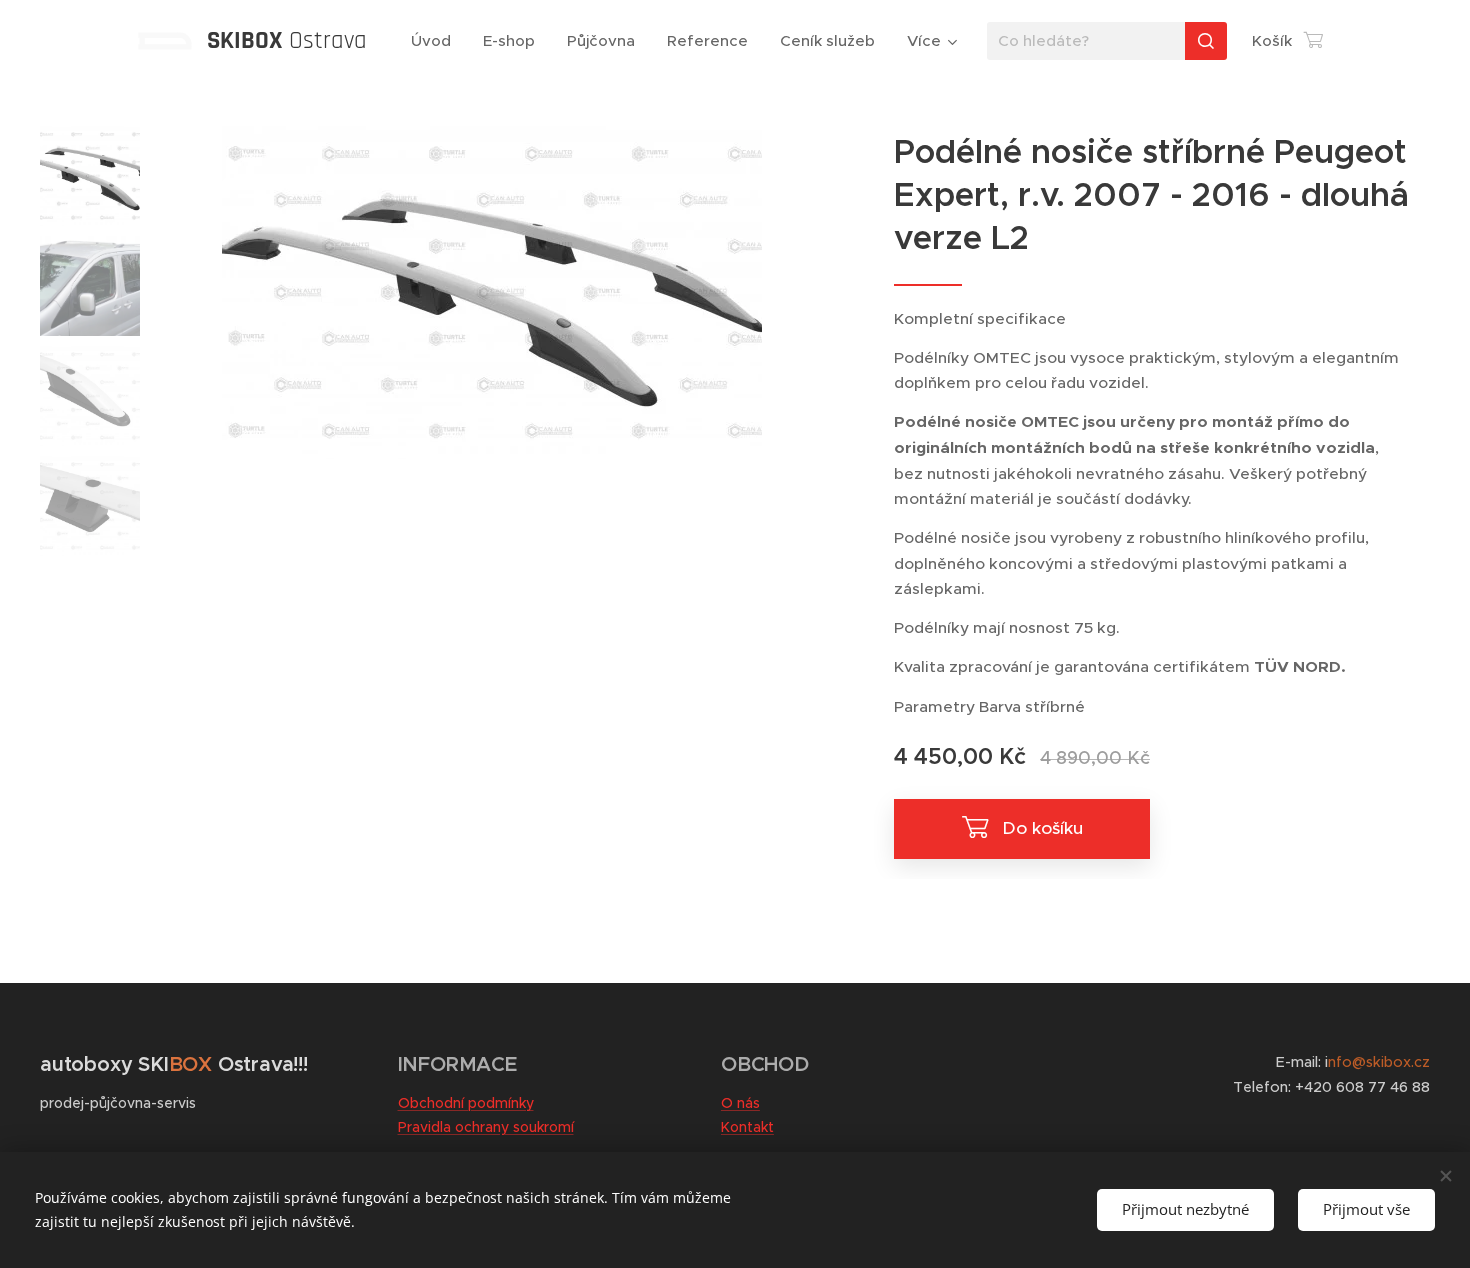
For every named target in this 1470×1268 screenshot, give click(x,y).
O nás (740, 1103)
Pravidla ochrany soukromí (486, 1127)
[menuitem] (436, 41)
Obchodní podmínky (466, 1103)
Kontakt (747, 1127)
